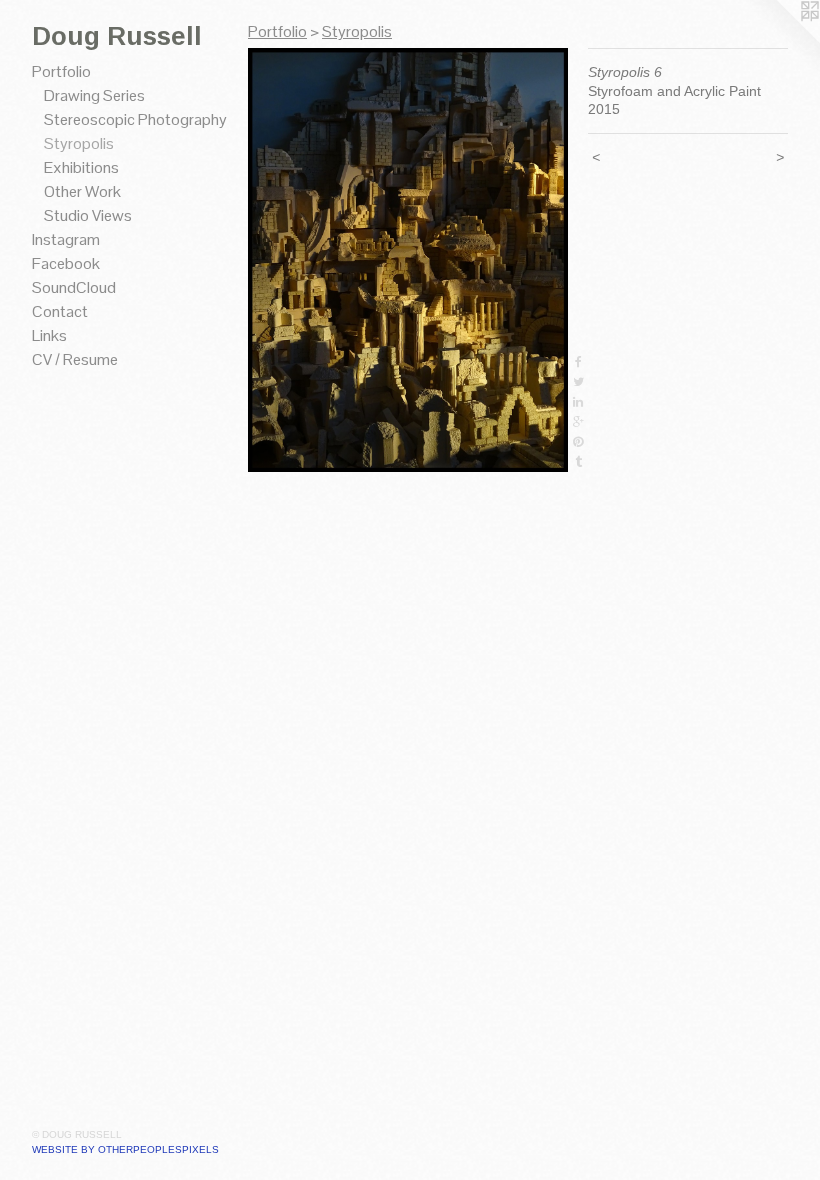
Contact (60, 311)
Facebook (66, 263)
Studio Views (88, 215)
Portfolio (61, 71)
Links (49, 335)
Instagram (66, 239)
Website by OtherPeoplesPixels (125, 1149)
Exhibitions (81, 167)
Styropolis (79, 143)
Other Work (82, 191)
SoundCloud (74, 287)
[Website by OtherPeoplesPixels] (780, 40)
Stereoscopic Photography (135, 119)
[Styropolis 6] (408, 260)
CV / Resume (75, 359)
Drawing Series (94, 95)
